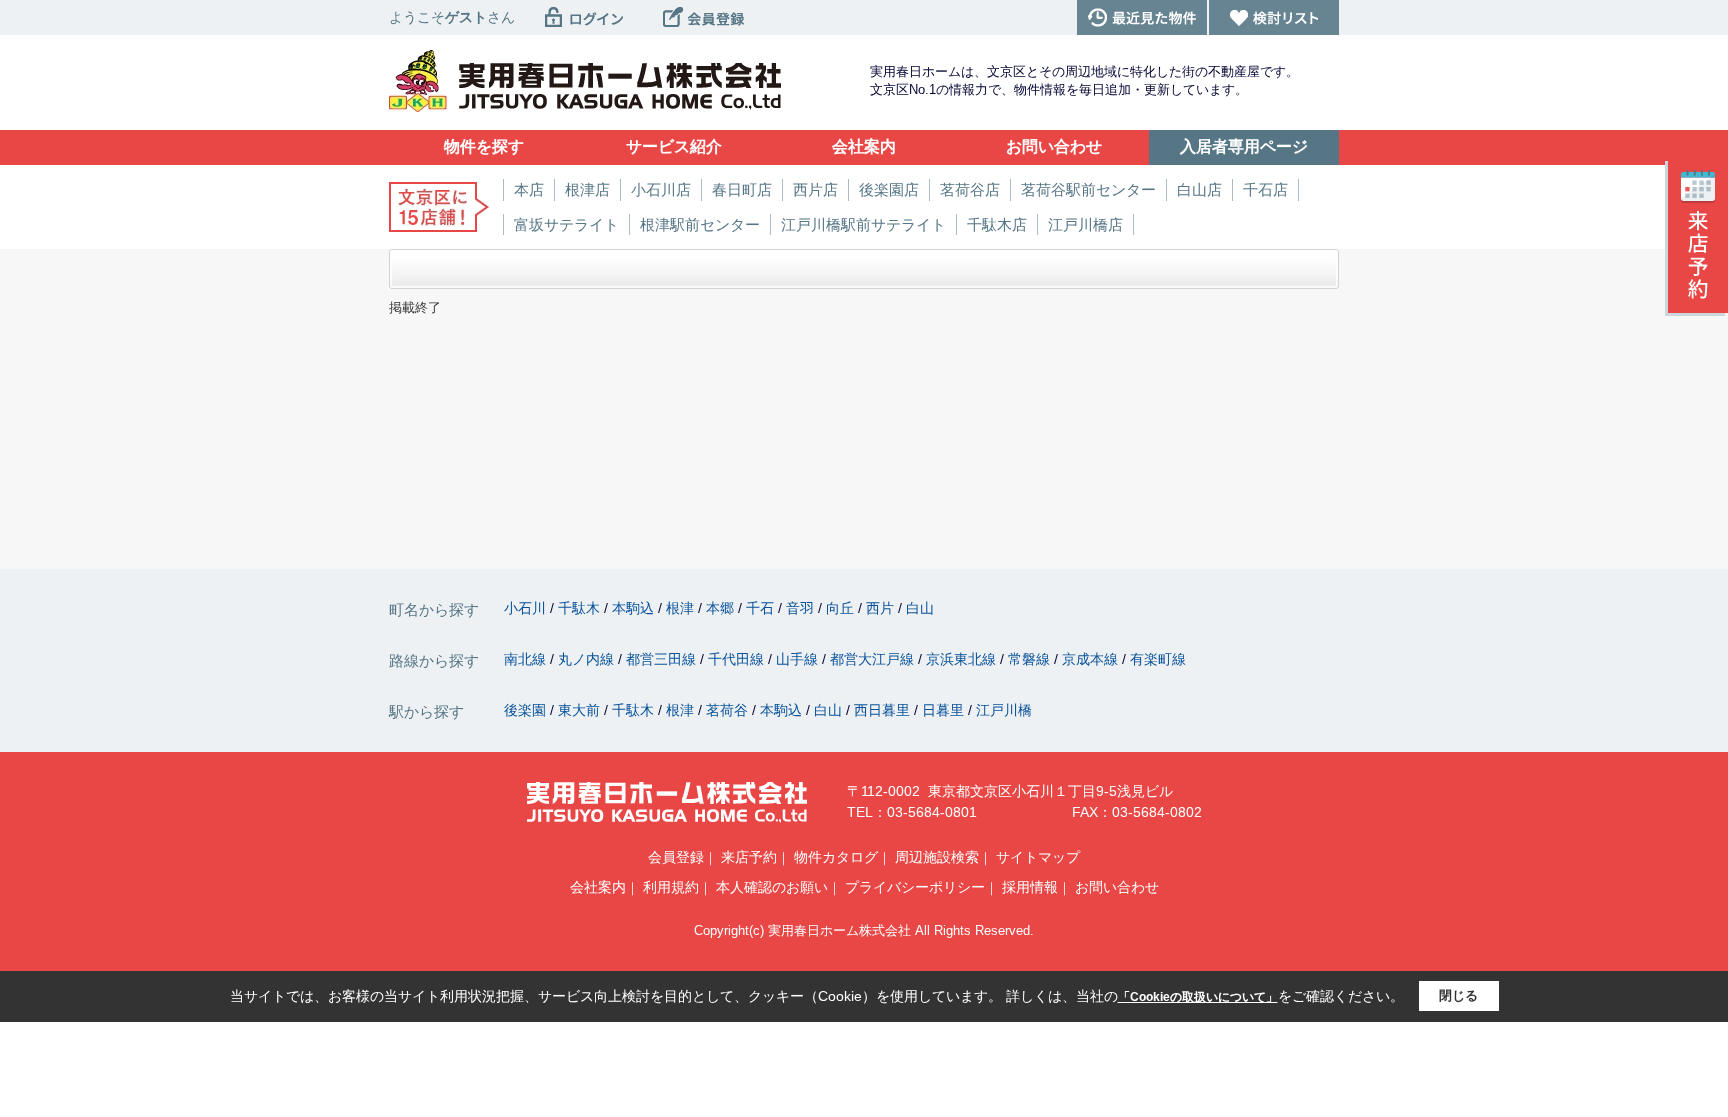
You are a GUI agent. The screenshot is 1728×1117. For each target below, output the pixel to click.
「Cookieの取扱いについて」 (1198, 997)
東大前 (581, 710)
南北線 (527, 659)
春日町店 (742, 189)
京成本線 (1092, 659)
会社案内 (598, 887)
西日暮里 (884, 710)
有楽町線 (1158, 659)
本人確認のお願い (772, 887)
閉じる (1458, 995)
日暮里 (945, 710)
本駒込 (635, 608)
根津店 (587, 189)
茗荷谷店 (970, 189)
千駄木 (581, 608)
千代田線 (738, 659)
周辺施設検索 (937, 857)
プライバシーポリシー (915, 887)
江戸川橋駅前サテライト (863, 224)
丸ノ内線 (588, 659)
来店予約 (749, 857)
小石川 (527, 608)
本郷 (722, 608)
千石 (762, 608)
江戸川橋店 (1085, 224)
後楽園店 (889, 189)
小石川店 (661, 189)
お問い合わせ (1117, 887)
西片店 (815, 189)
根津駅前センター (700, 224)
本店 (529, 189)
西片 (882, 608)
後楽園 (527, 710)
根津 (682, 608)
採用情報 (1030, 887)
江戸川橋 (1004, 710)
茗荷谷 (729, 710)
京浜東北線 (963, 659)
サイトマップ (1038, 857)
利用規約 (671, 887)
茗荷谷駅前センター (1088, 189)
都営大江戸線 (874, 659)
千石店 (1265, 189)
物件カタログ (836, 857)
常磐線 (1031, 659)
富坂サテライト (566, 224)
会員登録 (676, 857)
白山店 (1199, 189)
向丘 (842, 608)
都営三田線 (663, 659)
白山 (920, 608)
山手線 (799, 659)
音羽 (802, 608)
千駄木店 (997, 224)
